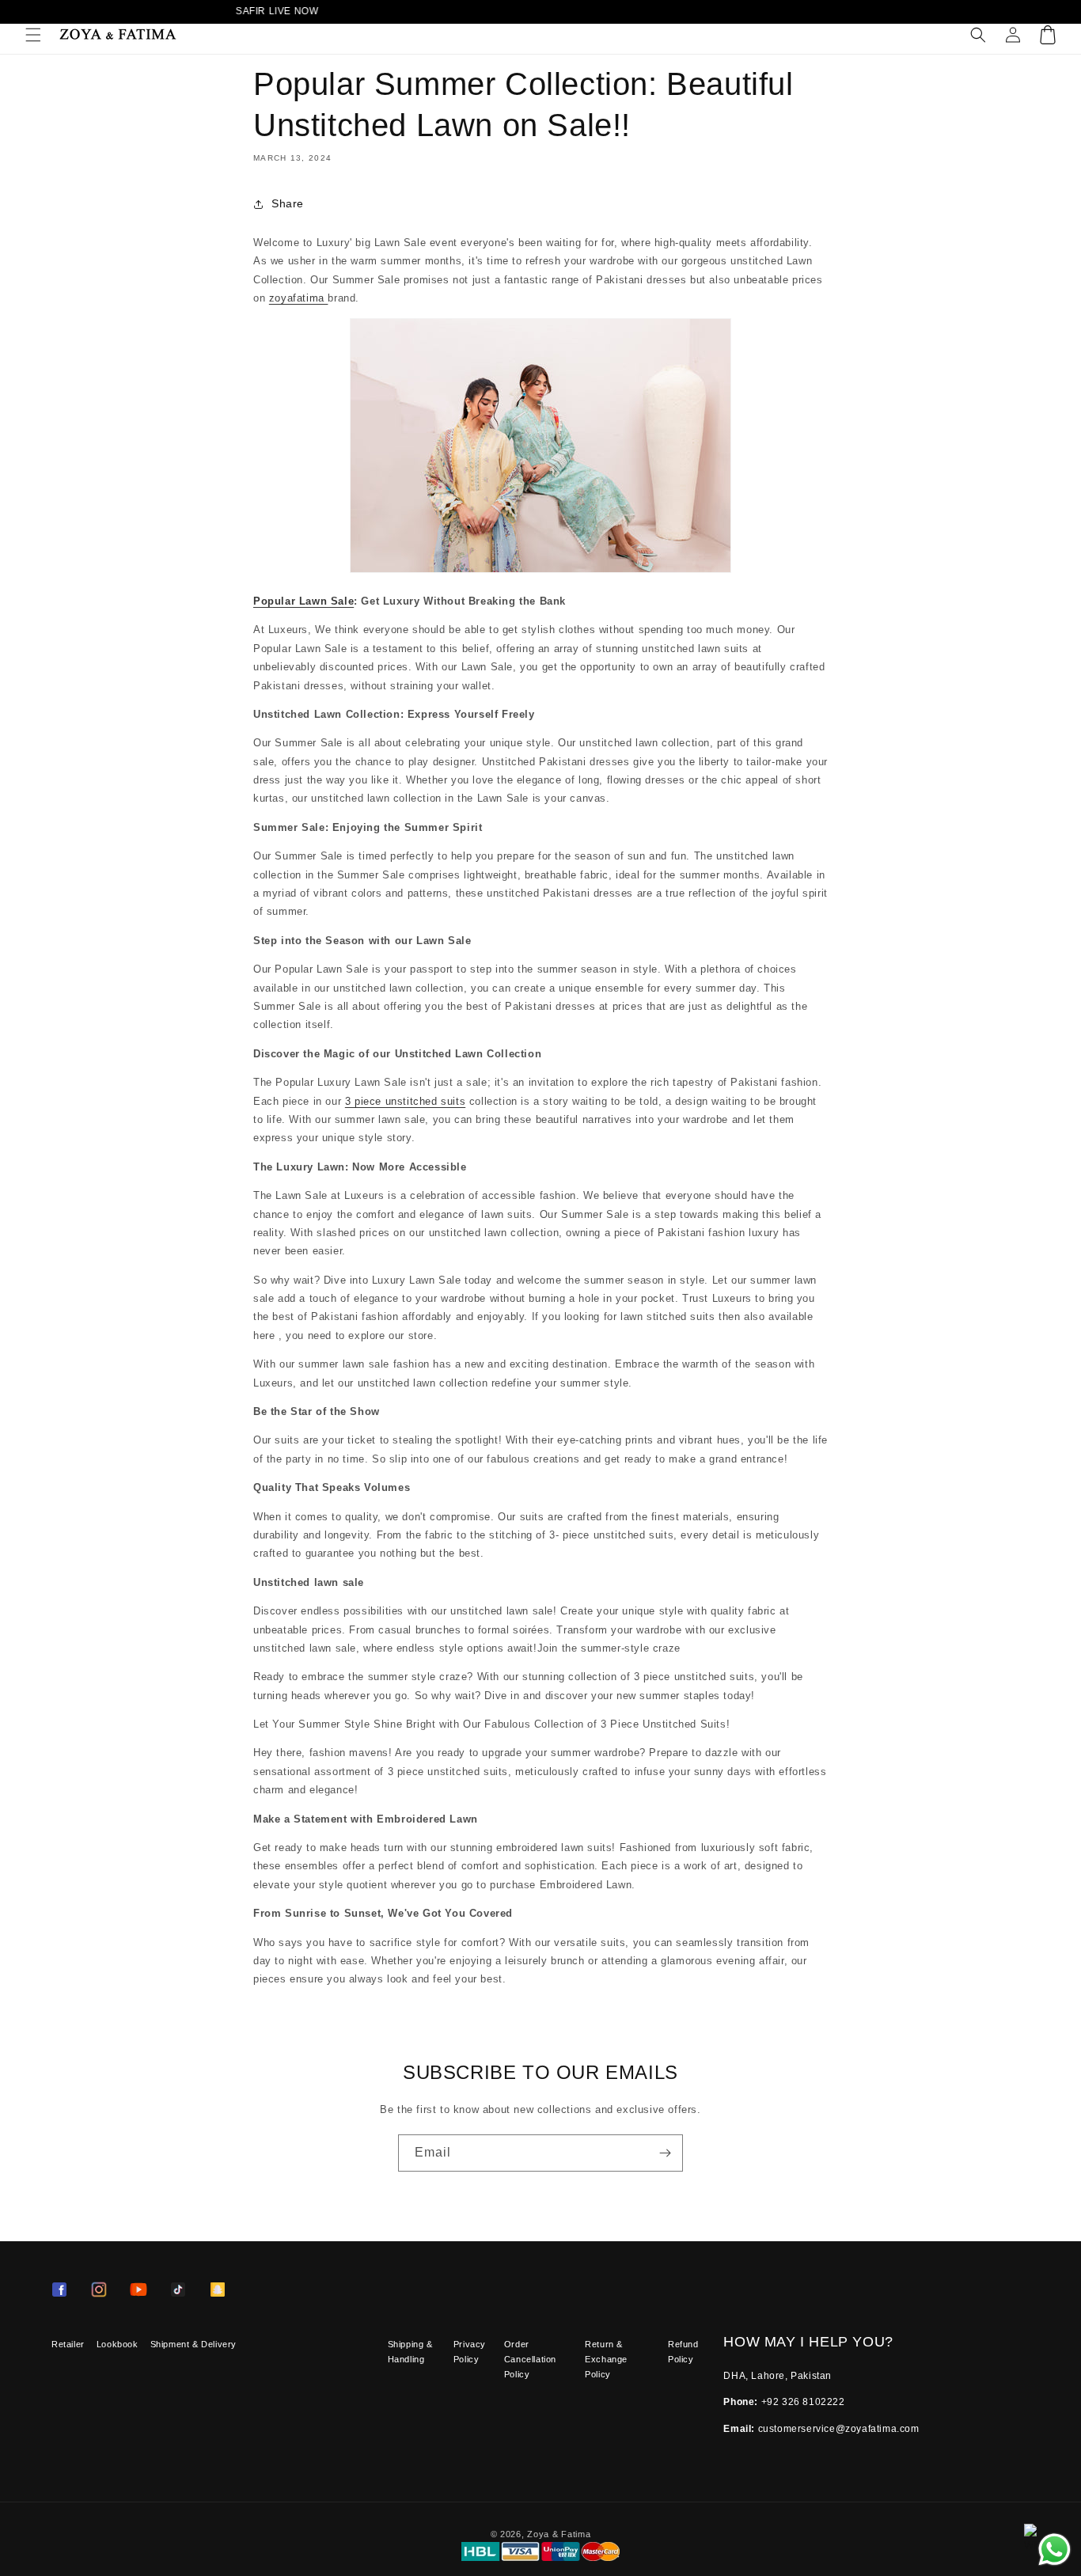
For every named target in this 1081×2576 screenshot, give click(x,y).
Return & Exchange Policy (606, 2359)
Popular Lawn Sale (303, 601)
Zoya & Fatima (559, 2534)
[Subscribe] (665, 2153)
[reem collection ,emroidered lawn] (540, 573)
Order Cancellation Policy (530, 2359)
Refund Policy (683, 2352)
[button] (33, 35)
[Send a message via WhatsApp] (1054, 2549)
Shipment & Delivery (193, 2344)
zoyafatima (299, 298)
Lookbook (118, 2344)
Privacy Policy (470, 2352)
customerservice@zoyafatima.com (839, 2429)
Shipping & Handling (410, 2352)
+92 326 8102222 (803, 2402)
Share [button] (288, 203)
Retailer (68, 2344)
